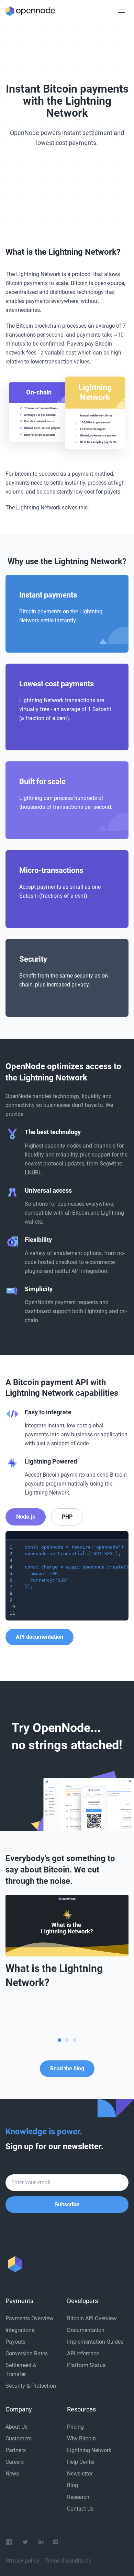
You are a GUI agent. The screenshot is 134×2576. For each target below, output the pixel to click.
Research (78, 2497)
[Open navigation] (122, 11)
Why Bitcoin (81, 2438)
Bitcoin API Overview (92, 2318)
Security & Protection (31, 2386)
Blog (72, 2485)
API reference (83, 2353)
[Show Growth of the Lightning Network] (75, 2040)
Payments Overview (29, 2318)
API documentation (40, 1637)
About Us (16, 2427)
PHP (67, 1517)
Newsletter (80, 2474)
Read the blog (67, 2068)
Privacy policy (22, 2561)
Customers (19, 2438)
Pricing (75, 2427)
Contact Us (80, 2509)
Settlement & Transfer (21, 2370)
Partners (16, 2450)
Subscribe (67, 2204)
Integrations (20, 2330)
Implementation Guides (95, 2342)
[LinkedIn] (41, 2542)
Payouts (15, 2342)
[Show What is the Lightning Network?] (59, 2040)
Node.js (26, 1517)
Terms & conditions (68, 2561)
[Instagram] (56, 2542)
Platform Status (86, 2365)
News (12, 2474)
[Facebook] (9, 2542)
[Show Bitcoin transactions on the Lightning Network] (67, 2040)
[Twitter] (25, 2542)
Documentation (86, 2330)
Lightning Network (89, 2450)
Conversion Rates (27, 2353)
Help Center (81, 2462)
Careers (15, 2462)
